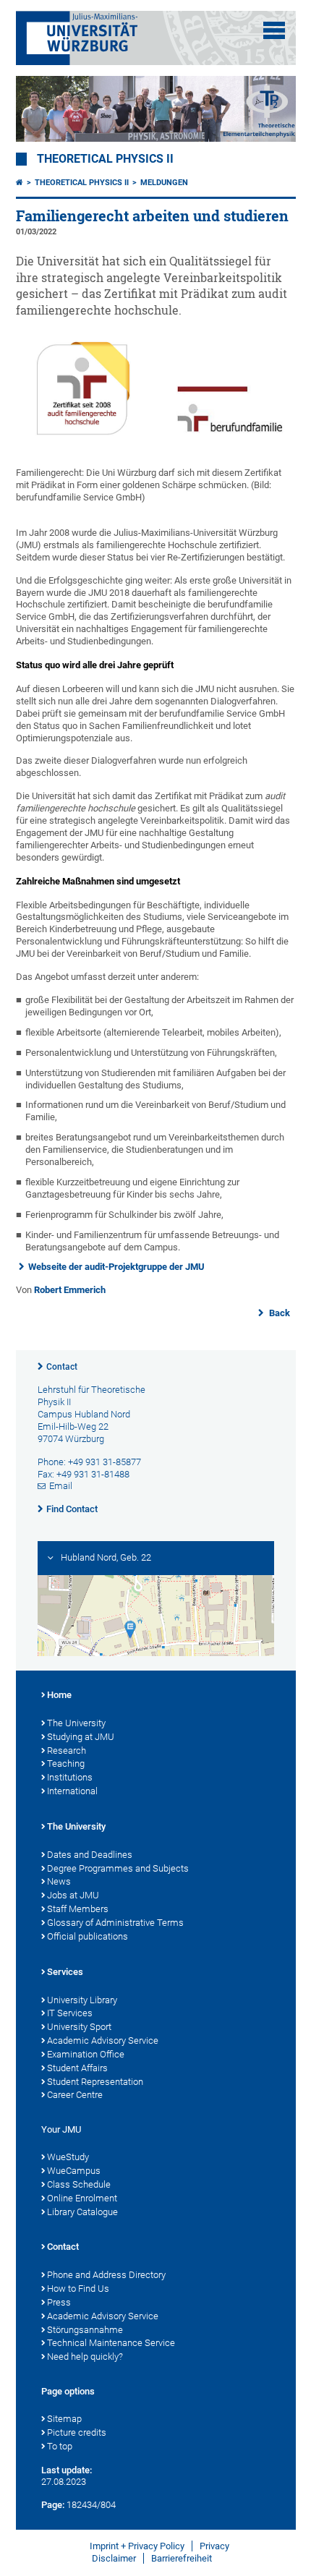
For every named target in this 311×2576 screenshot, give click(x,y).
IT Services (70, 2013)
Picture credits (77, 2432)
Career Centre (75, 2095)
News (59, 1881)
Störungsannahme (85, 2330)
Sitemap (64, 2419)
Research (67, 1750)
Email (61, 1486)
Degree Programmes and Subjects (118, 1868)
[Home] (20, 183)
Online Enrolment (82, 2198)
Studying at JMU (81, 1737)
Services (65, 1972)
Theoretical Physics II (105, 159)
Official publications (88, 1936)
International (72, 1791)
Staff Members (78, 1909)
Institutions (70, 1777)
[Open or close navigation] (274, 30)
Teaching (66, 1763)
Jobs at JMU (73, 1895)
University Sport (79, 2027)
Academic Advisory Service (103, 2040)
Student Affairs (77, 2068)
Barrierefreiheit (182, 2558)
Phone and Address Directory (106, 2275)
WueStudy (68, 2157)
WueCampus (74, 2171)
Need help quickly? (85, 2357)
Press (59, 2302)
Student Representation (95, 2082)
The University (76, 1723)
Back (278, 1313)
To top (60, 2446)
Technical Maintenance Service (111, 2343)
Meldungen (164, 183)
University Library (82, 2000)
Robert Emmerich (70, 1290)
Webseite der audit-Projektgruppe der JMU (116, 1267)
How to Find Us (78, 2289)
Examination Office (86, 2054)
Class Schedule (79, 2184)
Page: (53, 2505)
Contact (62, 1367)
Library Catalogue (82, 2212)
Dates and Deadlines (90, 1855)
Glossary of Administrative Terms (115, 1923)
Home (59, 1695)
